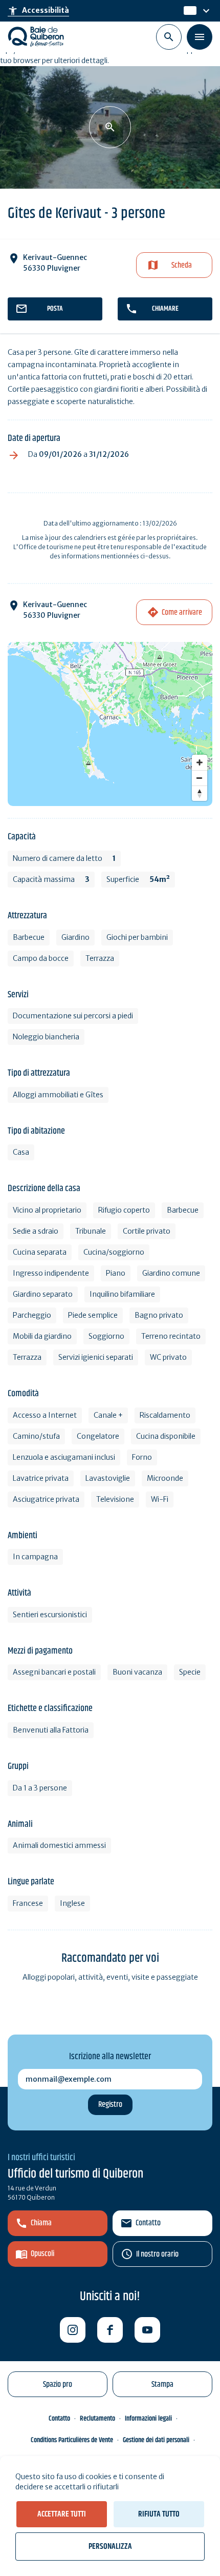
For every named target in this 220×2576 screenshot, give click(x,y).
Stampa (162, 2384)
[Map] (110, 724)
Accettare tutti (62, 2514)
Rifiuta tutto (159, 2514)
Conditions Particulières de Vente (72, 2440)
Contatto (148, 2223)
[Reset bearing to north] (200, 793)
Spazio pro (58, 2384)
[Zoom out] (200, 778)
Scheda (182, 265)
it (187, 11)
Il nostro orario (157, 2254)
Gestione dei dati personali (156, 2440)
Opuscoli (42, 2254)
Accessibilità (38, 11)
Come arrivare (182, 612)
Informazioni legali (148, 2419)
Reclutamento (97, 2419)
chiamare (165, 309)
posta (55, 309)
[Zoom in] (200, 762)
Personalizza (110, 2547)
